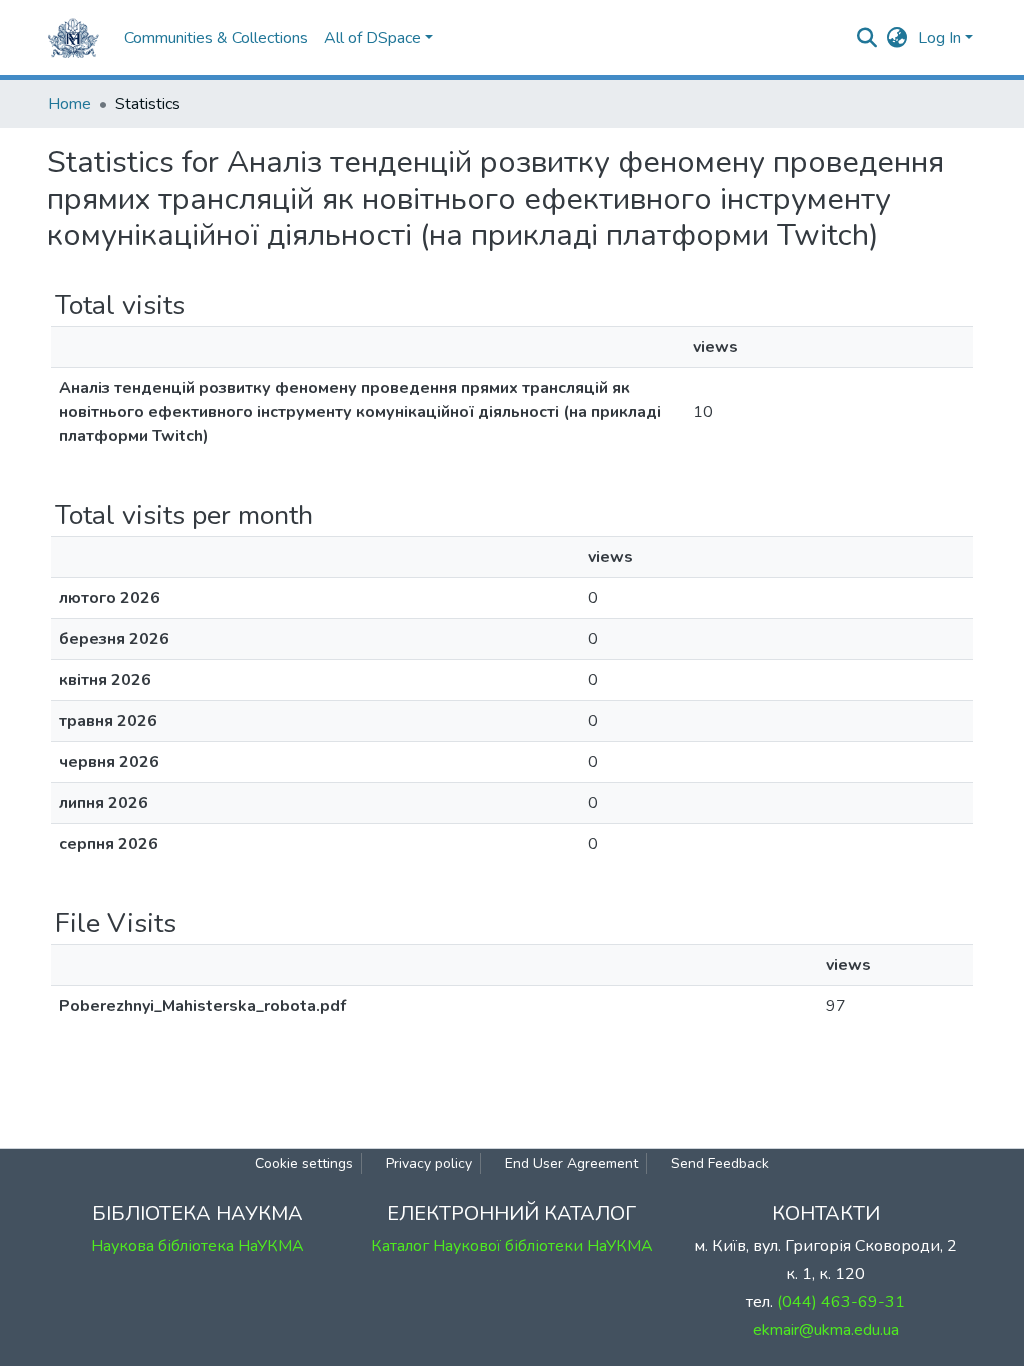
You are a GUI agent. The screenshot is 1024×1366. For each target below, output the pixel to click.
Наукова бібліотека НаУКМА (197, 1246)
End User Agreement (571, 1163)
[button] (897, 38)
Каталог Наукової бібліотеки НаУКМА (512, 1246)
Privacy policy (429, 1163)
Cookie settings (304, 1163)
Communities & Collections (216, 38)
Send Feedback (720, 1163)
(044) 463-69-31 (841, 1302)
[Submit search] (867, 38)
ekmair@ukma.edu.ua (826, 1330)
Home (69, 104)
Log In (939, 38)
